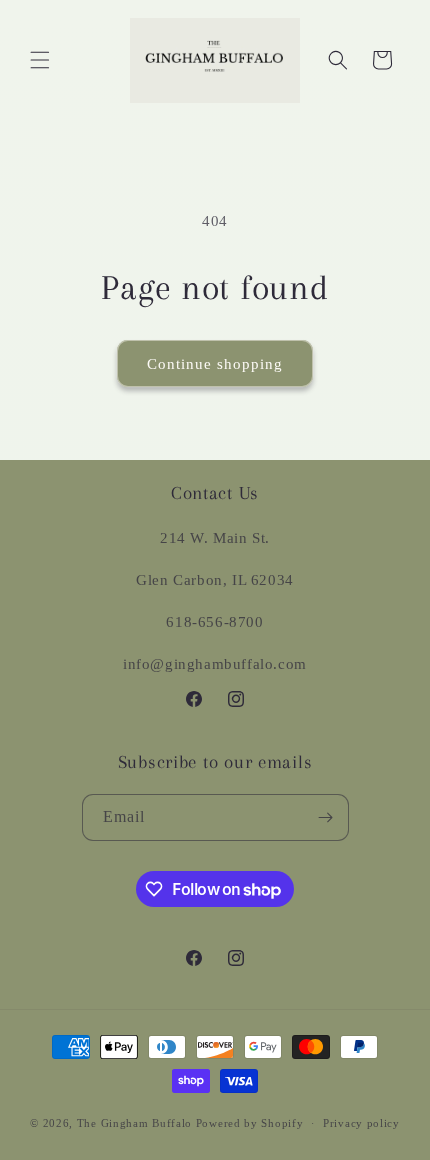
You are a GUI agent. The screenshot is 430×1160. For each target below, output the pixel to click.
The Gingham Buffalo (134, 1123)
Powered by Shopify (250, 1123)
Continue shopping (215, 364)
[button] (40, 60)
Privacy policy (361, 1123)
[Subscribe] (326, 817)
